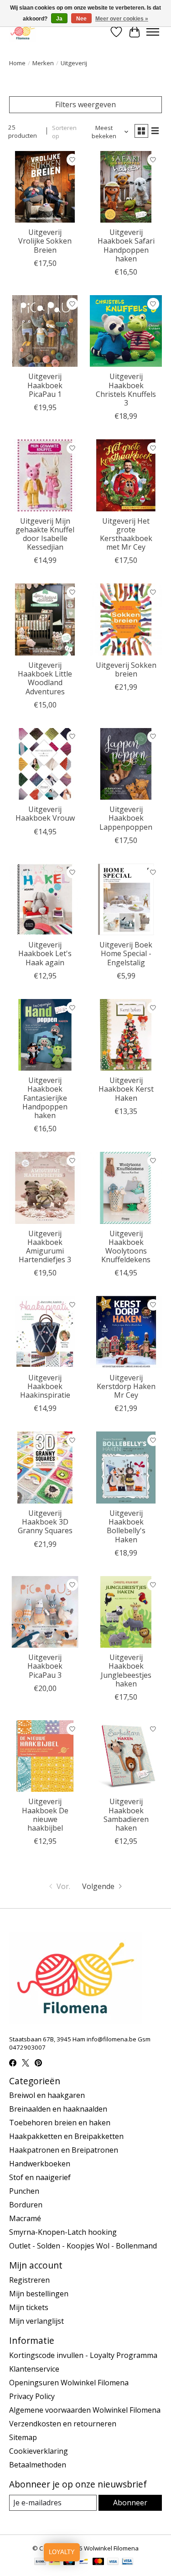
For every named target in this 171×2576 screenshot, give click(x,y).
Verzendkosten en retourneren (63, 2424)
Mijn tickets (29, 2307)
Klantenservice (34, 2369)
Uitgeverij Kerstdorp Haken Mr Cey (126, 1386)
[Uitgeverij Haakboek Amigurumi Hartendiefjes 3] (45, 1188)
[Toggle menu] (153, 32)
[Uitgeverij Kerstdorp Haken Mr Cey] (126, 1332)
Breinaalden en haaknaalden (58, 2109)
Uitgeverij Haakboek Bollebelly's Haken (126, 1526)
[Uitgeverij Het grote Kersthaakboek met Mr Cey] (126, 475)
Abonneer (130, 2503)
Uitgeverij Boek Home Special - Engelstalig (126, 953)
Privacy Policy (32, 2396)
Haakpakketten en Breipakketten (66, 2136)
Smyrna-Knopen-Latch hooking (63, 2232)
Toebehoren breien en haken (60, 2123)
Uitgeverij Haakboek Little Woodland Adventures (45, 678)
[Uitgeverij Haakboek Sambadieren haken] (126, 1756)
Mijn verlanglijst (36, 2321)
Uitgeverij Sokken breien (126, 669)
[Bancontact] (84, 2562)
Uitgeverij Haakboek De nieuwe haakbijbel (45, 1815)
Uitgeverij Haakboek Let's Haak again (45, 953)
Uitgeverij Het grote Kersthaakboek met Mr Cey (126, 534)
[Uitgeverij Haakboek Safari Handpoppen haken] (126, 187)
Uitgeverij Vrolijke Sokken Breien (45, 241)
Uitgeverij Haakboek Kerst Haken (126, 1089)
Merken (43, 63)
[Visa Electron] (127, 2562)
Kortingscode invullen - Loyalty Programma (83, 2355)
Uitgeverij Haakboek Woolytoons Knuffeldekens (126, 1247)
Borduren (26, 2205)
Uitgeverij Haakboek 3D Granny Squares (45, 1522)
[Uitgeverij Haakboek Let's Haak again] (45, 899)
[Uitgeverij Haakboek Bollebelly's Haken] (126, 1467)
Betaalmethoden (38, 2465)
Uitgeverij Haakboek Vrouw (45, 814)
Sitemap (23, 2437)
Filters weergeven (85, 104)
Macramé (25, 2218)
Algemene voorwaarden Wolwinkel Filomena (85, 2410)
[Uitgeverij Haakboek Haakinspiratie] (45, 1332)
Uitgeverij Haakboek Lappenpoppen (126, 818)
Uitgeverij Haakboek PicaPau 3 (45, 1666)
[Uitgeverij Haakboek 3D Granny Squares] (45, 1467)
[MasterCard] (98, 2562)
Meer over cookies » (122, 19)
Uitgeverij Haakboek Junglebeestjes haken (126, 1670)
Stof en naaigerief (40, 2177)
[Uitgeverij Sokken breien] (126, 619)
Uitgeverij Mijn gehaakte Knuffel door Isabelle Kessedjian (45, 534)
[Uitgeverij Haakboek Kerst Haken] (126, 1035)
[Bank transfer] (40, 2562)
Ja (59, 19)
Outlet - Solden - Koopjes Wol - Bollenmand (83, 2246)
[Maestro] (69, 2562)
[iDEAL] (54, 2562)
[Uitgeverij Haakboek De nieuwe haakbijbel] (45, 1756)
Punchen (24, 2191)
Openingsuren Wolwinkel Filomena (69, 2383)
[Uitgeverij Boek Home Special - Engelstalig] (126, 899)
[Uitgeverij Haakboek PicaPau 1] (45, 331)
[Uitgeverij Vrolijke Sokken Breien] (45, 187)
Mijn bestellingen (39, 2294)
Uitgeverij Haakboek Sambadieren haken (126, 1815)
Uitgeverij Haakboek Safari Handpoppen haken (126, 245)
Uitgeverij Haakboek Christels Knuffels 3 (126, 390)
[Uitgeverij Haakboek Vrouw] (45, 764)
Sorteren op (64, 132)
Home (17, 63)
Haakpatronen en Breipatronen (64, 2150)
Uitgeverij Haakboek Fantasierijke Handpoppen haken (45, 1098)
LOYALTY (62, 2552)
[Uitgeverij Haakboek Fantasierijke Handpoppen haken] (45, 1035)
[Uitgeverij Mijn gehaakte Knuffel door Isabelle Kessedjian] (45, 475)
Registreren (29, 2280)
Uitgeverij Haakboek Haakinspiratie (45, 1386)
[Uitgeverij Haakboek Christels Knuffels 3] (126, 331)
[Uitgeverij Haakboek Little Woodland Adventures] (45, 619)
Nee (81, 19)
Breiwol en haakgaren (47, 2095)
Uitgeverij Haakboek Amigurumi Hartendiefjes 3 (45, 1247)
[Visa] (113, 2562)
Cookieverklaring (39, 2451)
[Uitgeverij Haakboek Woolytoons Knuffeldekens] (126, 1188)
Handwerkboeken (40, 2164)
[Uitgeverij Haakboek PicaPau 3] (45, 1612)
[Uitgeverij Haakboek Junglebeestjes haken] (126, 1612)
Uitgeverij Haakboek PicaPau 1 (45, 385)
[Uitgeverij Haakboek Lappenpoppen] (126, 764)
